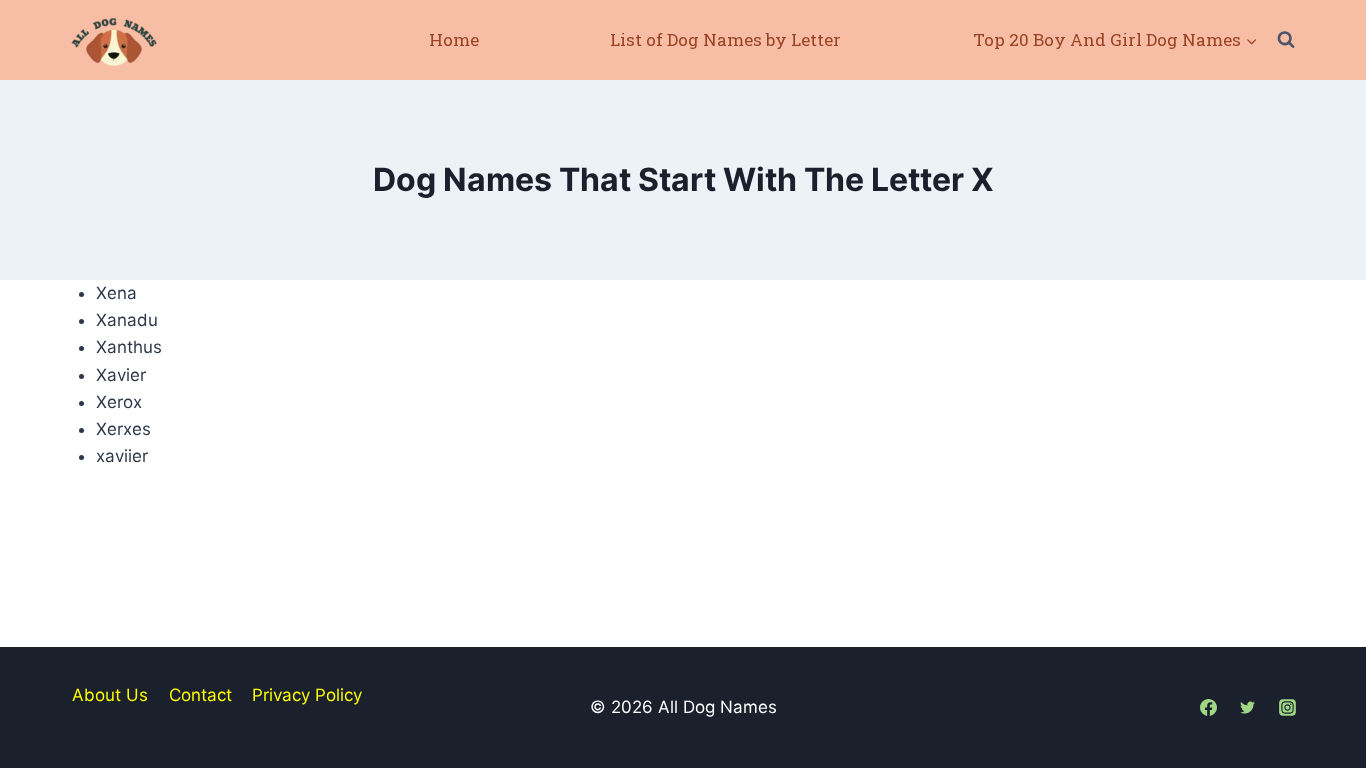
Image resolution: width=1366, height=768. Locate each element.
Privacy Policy (307, 695)
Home (454, 39)
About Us (110, 695)
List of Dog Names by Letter (725, 39)
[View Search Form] (1286, 40)
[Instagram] (1287, 707)
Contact (200, 695)
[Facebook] (1209, 707)
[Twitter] (1248, 707)
